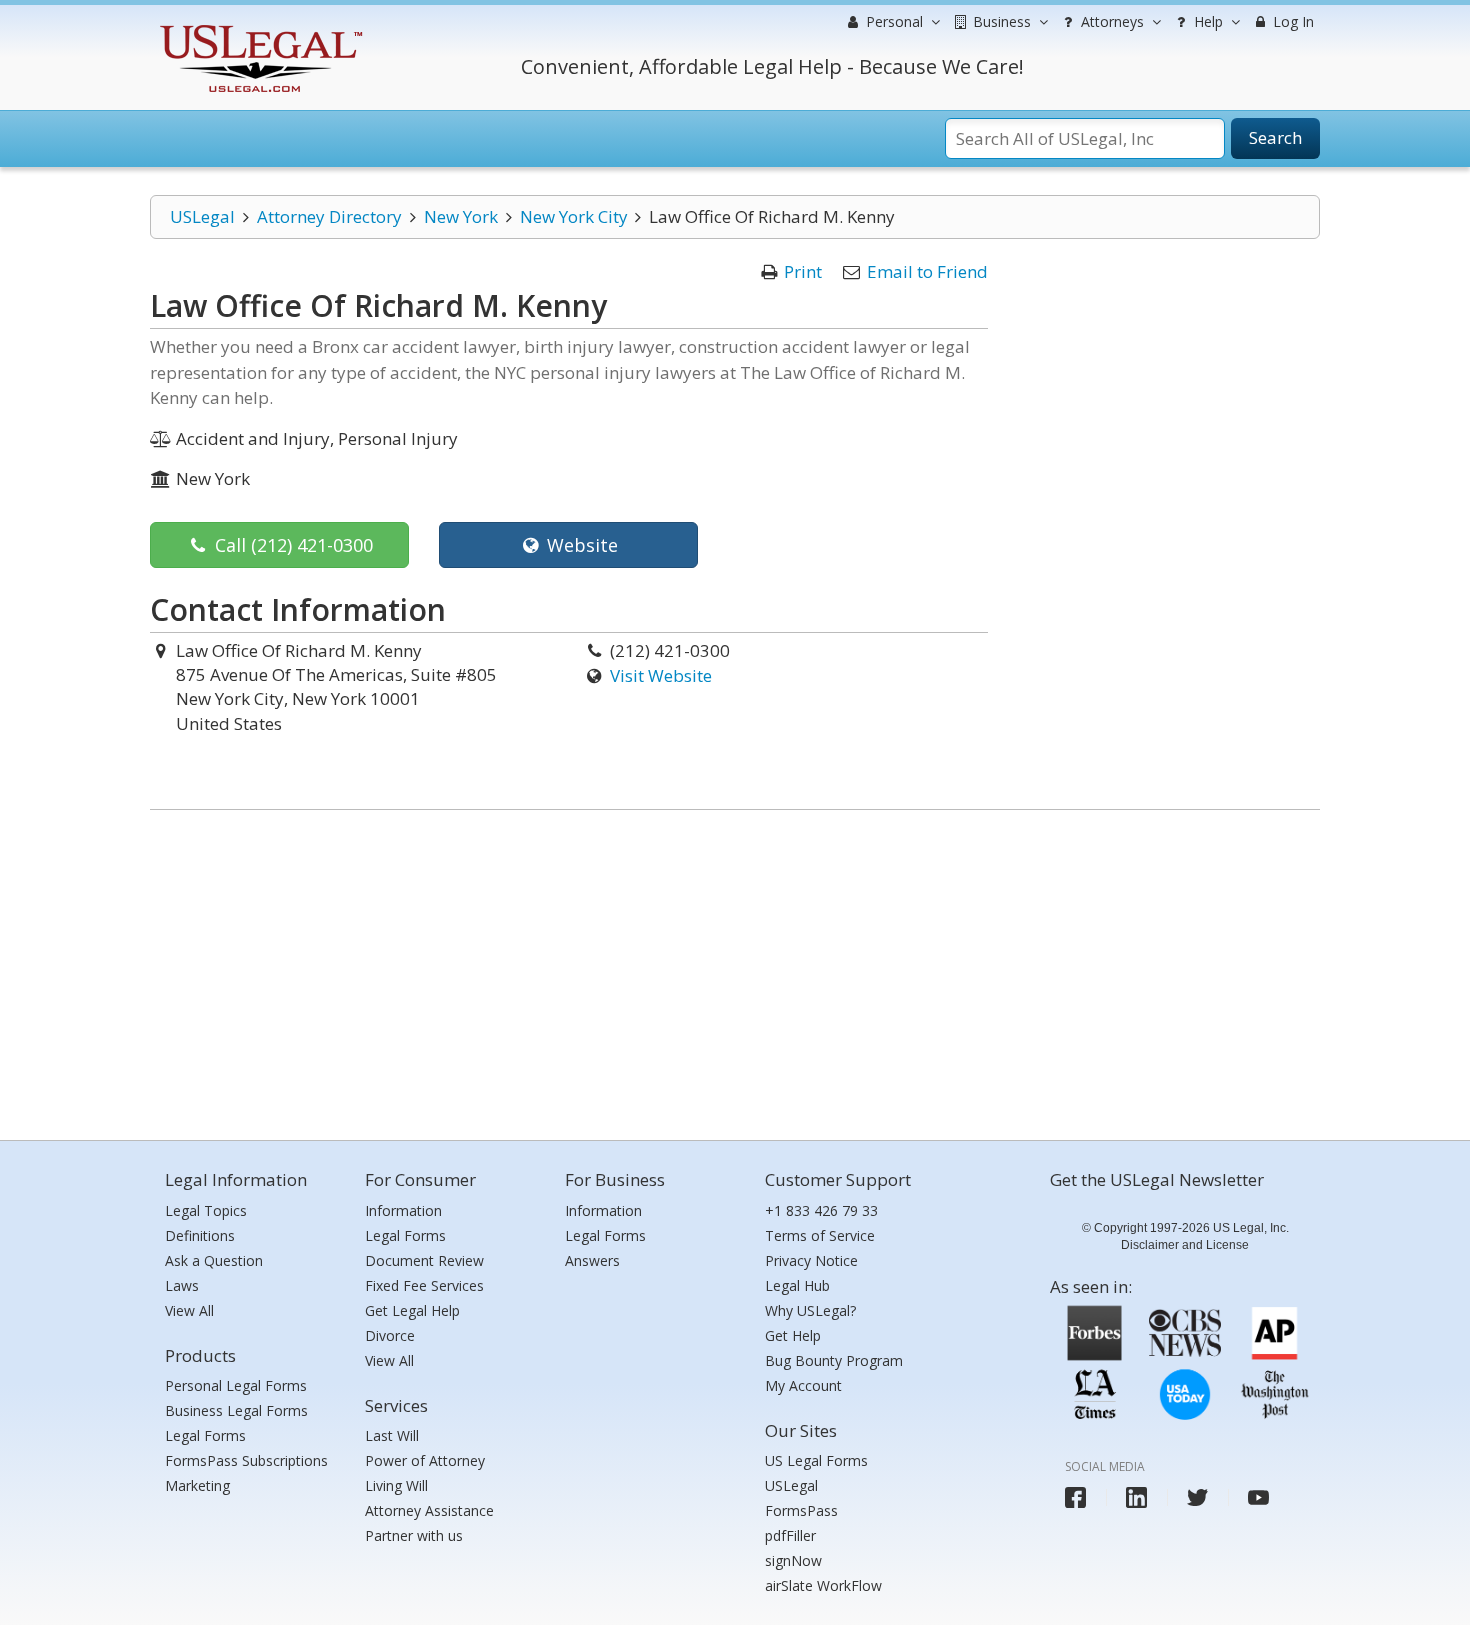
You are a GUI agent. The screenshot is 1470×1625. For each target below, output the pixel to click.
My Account (803, 1385)
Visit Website (661, 675)
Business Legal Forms (236, 1410)
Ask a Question (214, 1260)
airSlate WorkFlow (823, 1585)
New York (461, 216)
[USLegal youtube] (1258, 1497)
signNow (793, 1560)
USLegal (202, 216)
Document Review (424, 1260)
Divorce (390, 1335)
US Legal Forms (816, 1460)
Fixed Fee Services (424, 1285)
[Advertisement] (735, 970)
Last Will (392, 1435)
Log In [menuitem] (1291, 21)
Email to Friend (927, 271)
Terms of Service (820, 1235)
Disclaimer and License (1185, 1245)
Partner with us (414, 1535)
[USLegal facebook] (1075, 1497)
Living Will (396, 1485)
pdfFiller (790, 1535)
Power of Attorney (425, 1460)
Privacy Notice (811, 1260)
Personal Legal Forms (236, 1385)
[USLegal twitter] (1197, 1497)
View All (189, 1310)
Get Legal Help (412, 1310)
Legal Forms (205, 1435)
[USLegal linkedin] (1136, 1497)
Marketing (197, 1485)
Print (803, 271)
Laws (182, 1285)
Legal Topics (206, 1210)
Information (403, 1210)
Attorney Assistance (429, 1510)
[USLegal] (258, 27)
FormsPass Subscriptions (246, 1460)
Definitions (200, 1235)
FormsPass (801, 1510)
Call (291, 545)
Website (580, 545)
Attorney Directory (329, 216)
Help (1206, 21)
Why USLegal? (810, 1310)
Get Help (793, 1335)
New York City (574, 216)
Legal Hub (797, 1285)
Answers (592, 1260)
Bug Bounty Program (834, 1360)
